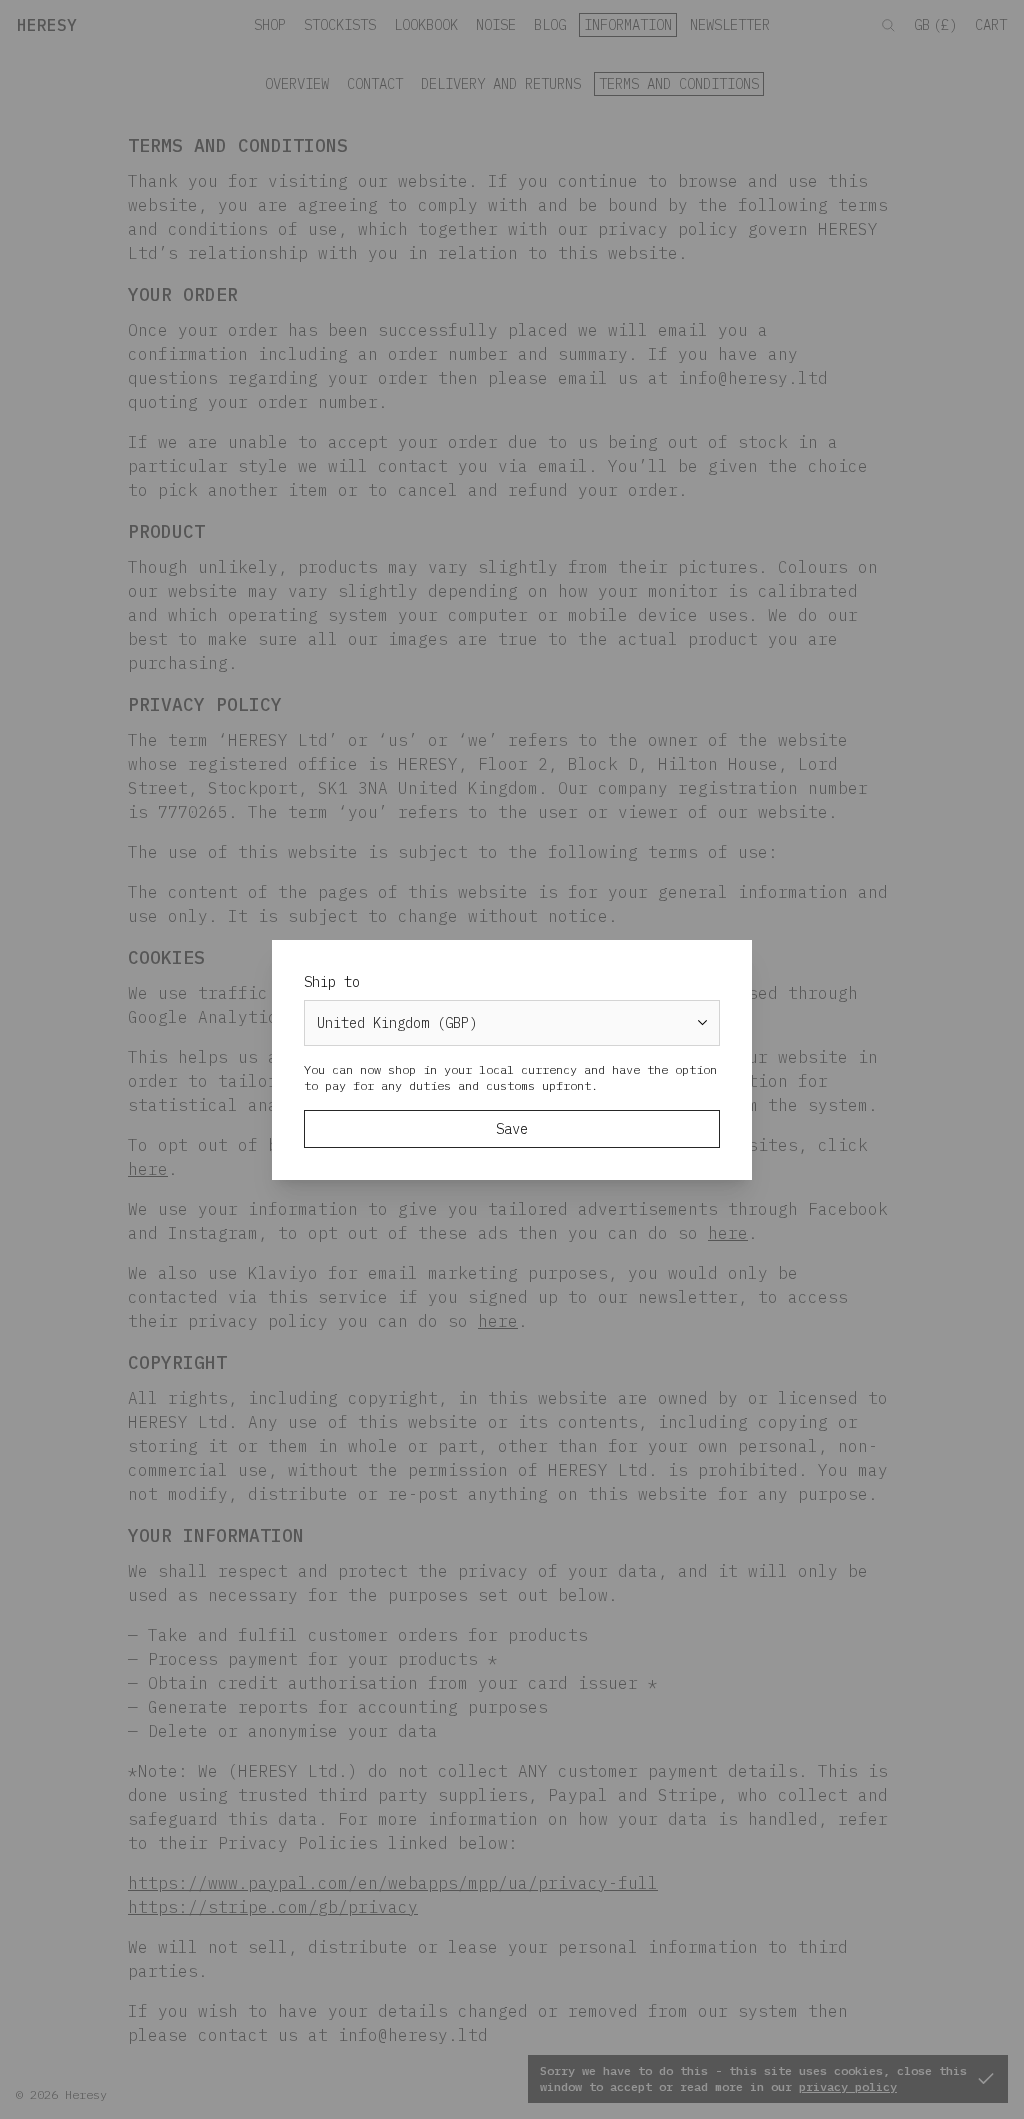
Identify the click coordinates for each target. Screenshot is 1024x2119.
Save (512, 1129)
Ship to (332, 982)
